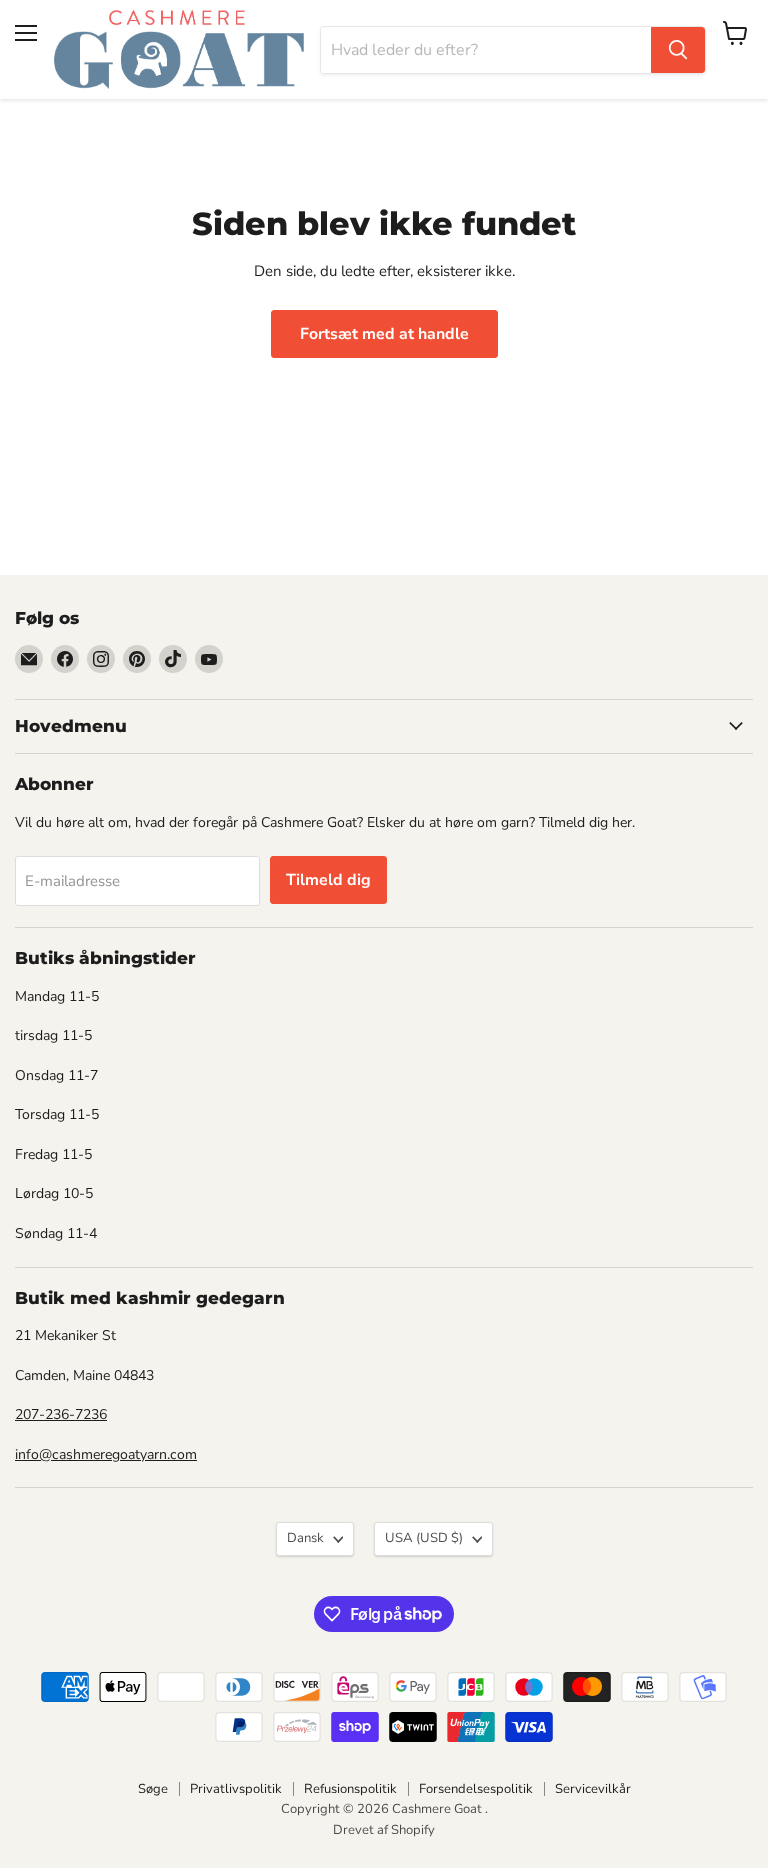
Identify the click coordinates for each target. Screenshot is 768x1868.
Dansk (305, 1538)
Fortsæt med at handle (384, 334)
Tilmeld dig (328, 880)
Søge (153, 1789)
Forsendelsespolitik (476, 1789)
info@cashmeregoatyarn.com (106, 1454)
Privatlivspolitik (236, 1789)
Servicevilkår (593, 1789)
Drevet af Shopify (384, 1830)
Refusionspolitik (350, 1789)
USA (424, 1538)
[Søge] (678, 50)
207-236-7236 (61, 1414)
